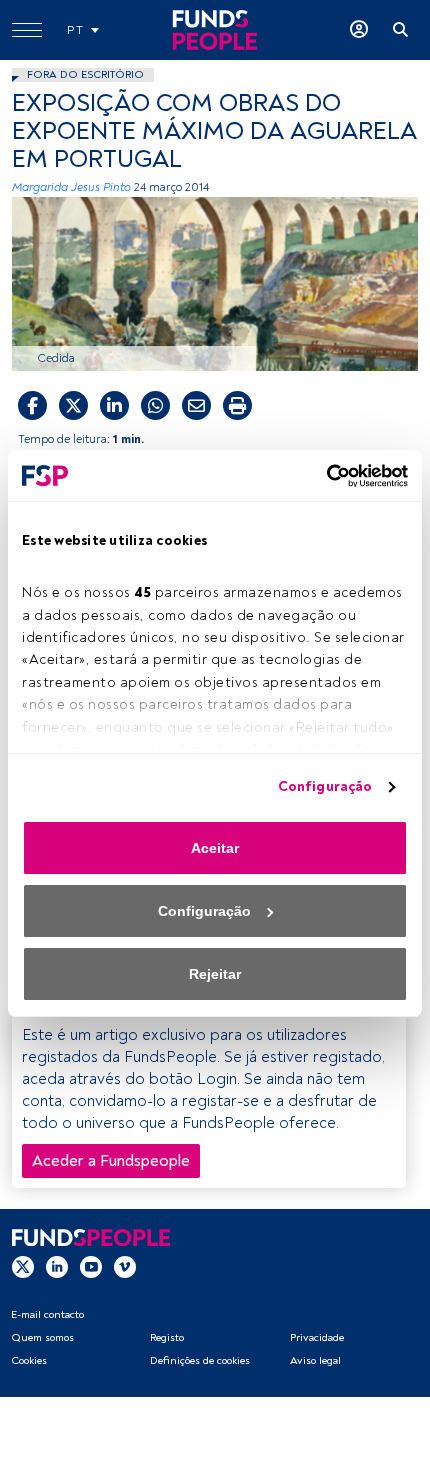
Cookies (29, 1360)
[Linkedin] (57, 1266)
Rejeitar (215, 974)
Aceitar (215, 848)
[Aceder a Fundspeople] (359, 30)
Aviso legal (315, 1360)
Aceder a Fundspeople (111, 1161)
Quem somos (42, 1337)
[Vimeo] (125, 1266)
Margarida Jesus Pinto (71, 187)
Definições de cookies (200, 1360)
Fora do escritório (85, 74)
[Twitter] (23, 1266)
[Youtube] (91, 1266)
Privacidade (317, 1337)
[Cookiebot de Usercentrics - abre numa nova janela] (320, 476)
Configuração (325, 786)
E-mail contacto (47, 1314)
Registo (167, 1337)
